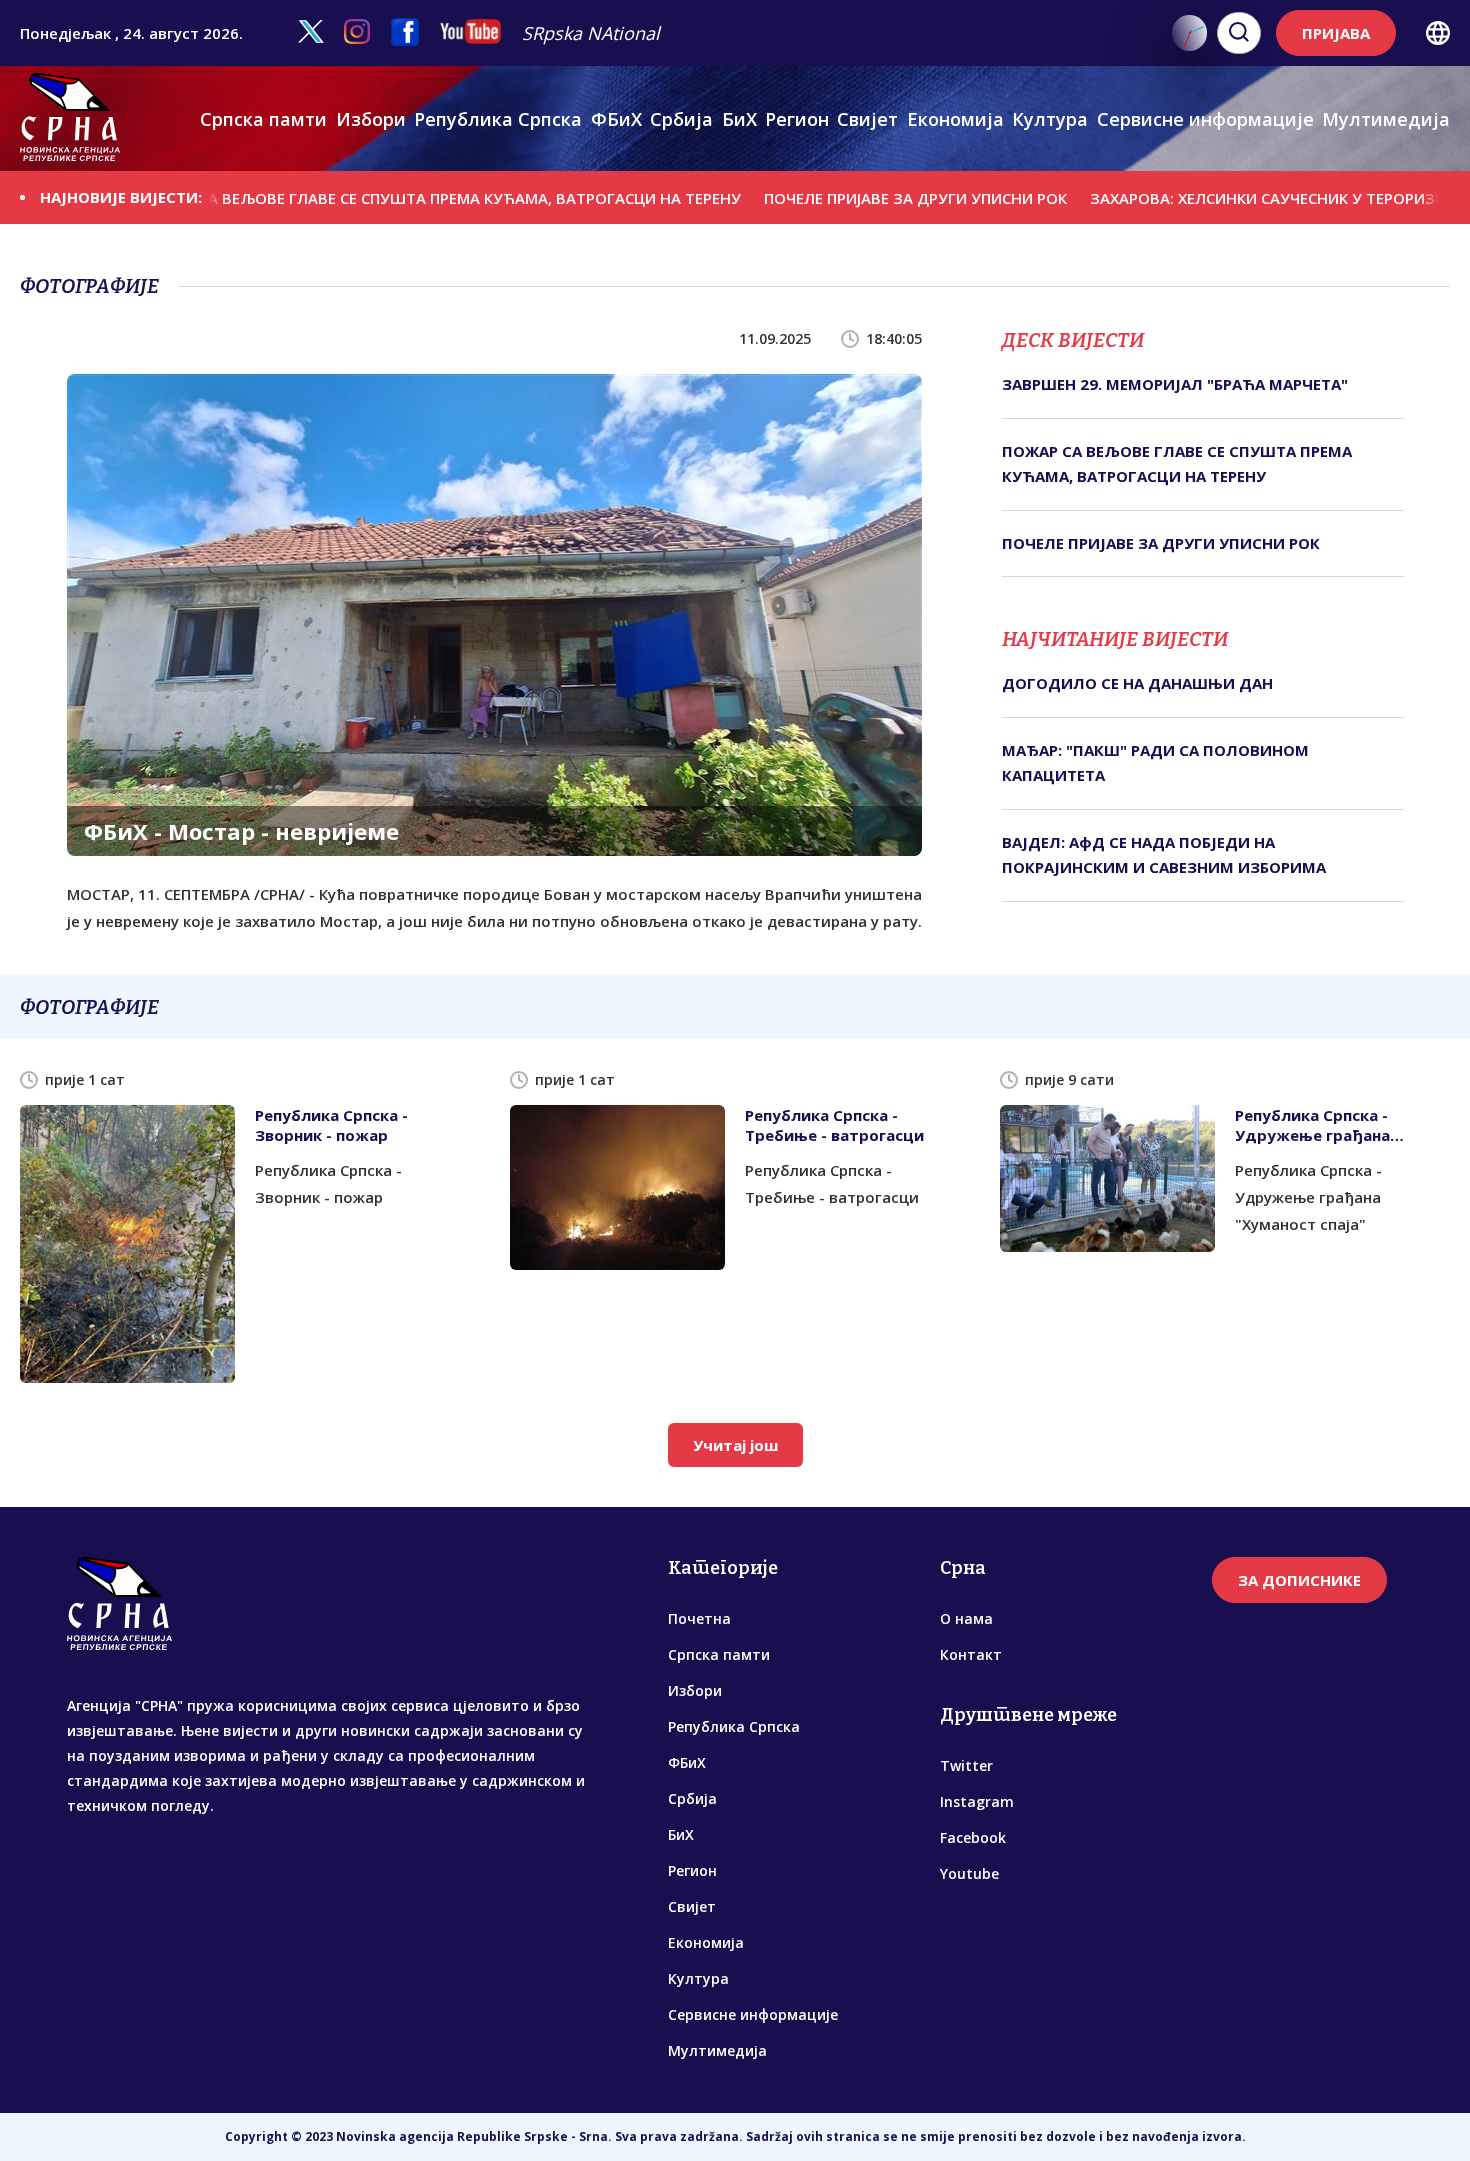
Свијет (867, 119)
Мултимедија (1386, 119)
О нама (966, 1618)
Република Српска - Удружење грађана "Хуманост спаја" (1312, 1125)
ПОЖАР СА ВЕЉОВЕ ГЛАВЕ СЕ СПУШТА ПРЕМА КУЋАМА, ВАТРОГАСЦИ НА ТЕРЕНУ (379, 198)
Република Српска (498, 119)
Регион (797, 119)
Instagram (977, 1801)
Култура (1050, 119)
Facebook (973, 1837)
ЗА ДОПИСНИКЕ (1299, 1580)
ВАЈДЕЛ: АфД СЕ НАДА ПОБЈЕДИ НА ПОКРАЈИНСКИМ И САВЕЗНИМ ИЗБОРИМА (1164, 855)
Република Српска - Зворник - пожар (331, 1125)
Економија (955, 119)
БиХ (739, 119)
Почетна (699, 1618)
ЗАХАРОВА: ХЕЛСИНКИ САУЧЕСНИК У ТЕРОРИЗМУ (1213, 198)
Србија (681, 119)
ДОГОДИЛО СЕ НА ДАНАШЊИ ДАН (1137, 683)
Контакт (971, 1654)
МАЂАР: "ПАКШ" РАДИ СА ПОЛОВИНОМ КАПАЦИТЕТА (1155, 763)
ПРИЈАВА (1336, 33)
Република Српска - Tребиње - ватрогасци (834, 1125)
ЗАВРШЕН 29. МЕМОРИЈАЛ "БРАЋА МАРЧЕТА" (1175, 384)
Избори (371, 119)
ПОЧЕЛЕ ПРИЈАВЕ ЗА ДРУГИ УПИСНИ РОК (854, 198)
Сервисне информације (1205, 119)
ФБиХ (616, 119)
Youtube (969, 1873)
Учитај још (735, 1445)
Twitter (966, 1765)
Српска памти (263, 119)
